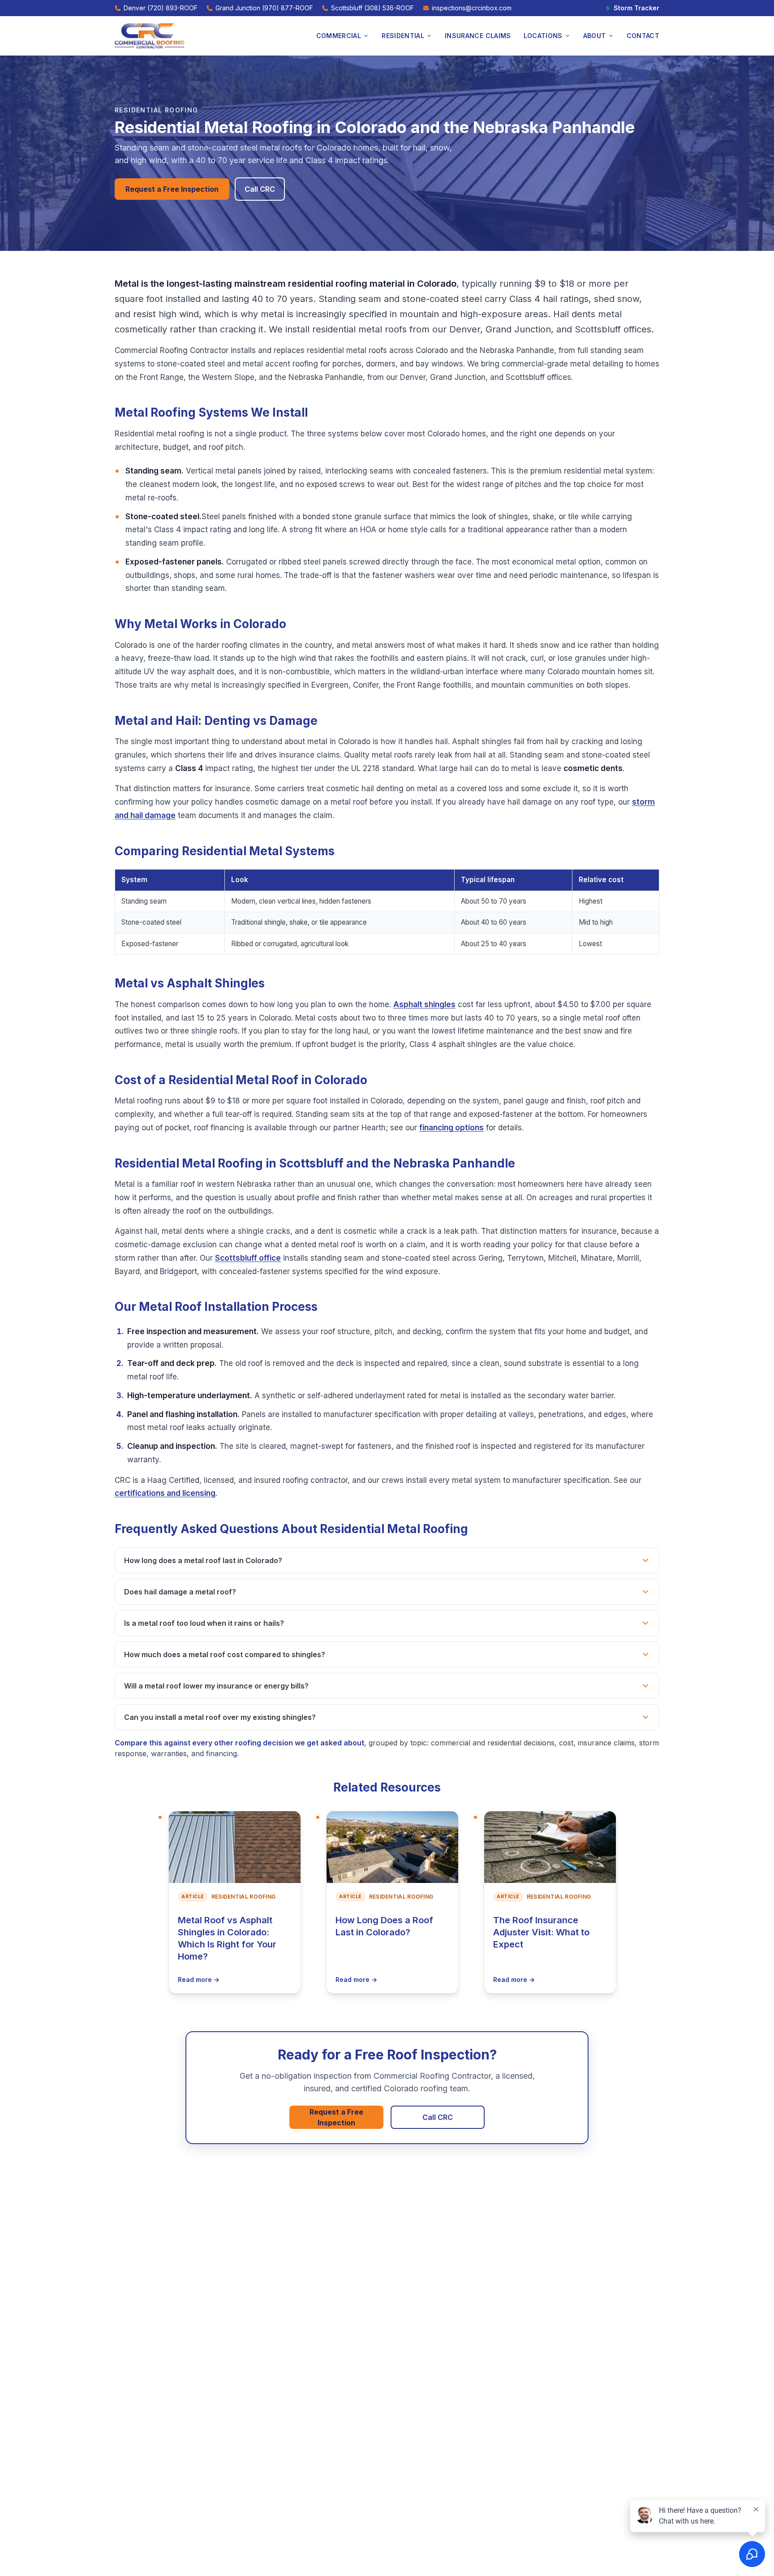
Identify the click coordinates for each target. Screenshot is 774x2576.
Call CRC (260, 189)
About (595, 36)
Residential (403, 36)
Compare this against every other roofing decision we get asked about (239, 1743)
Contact (643, 36)
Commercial (339, 36)
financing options (451, 1128)
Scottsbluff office (248, 1258)
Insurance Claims (478, 36)
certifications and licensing (165, 1493)
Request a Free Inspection (172, 189)
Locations (543, 36)
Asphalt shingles (424, 1004)
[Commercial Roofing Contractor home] (150, 36)
